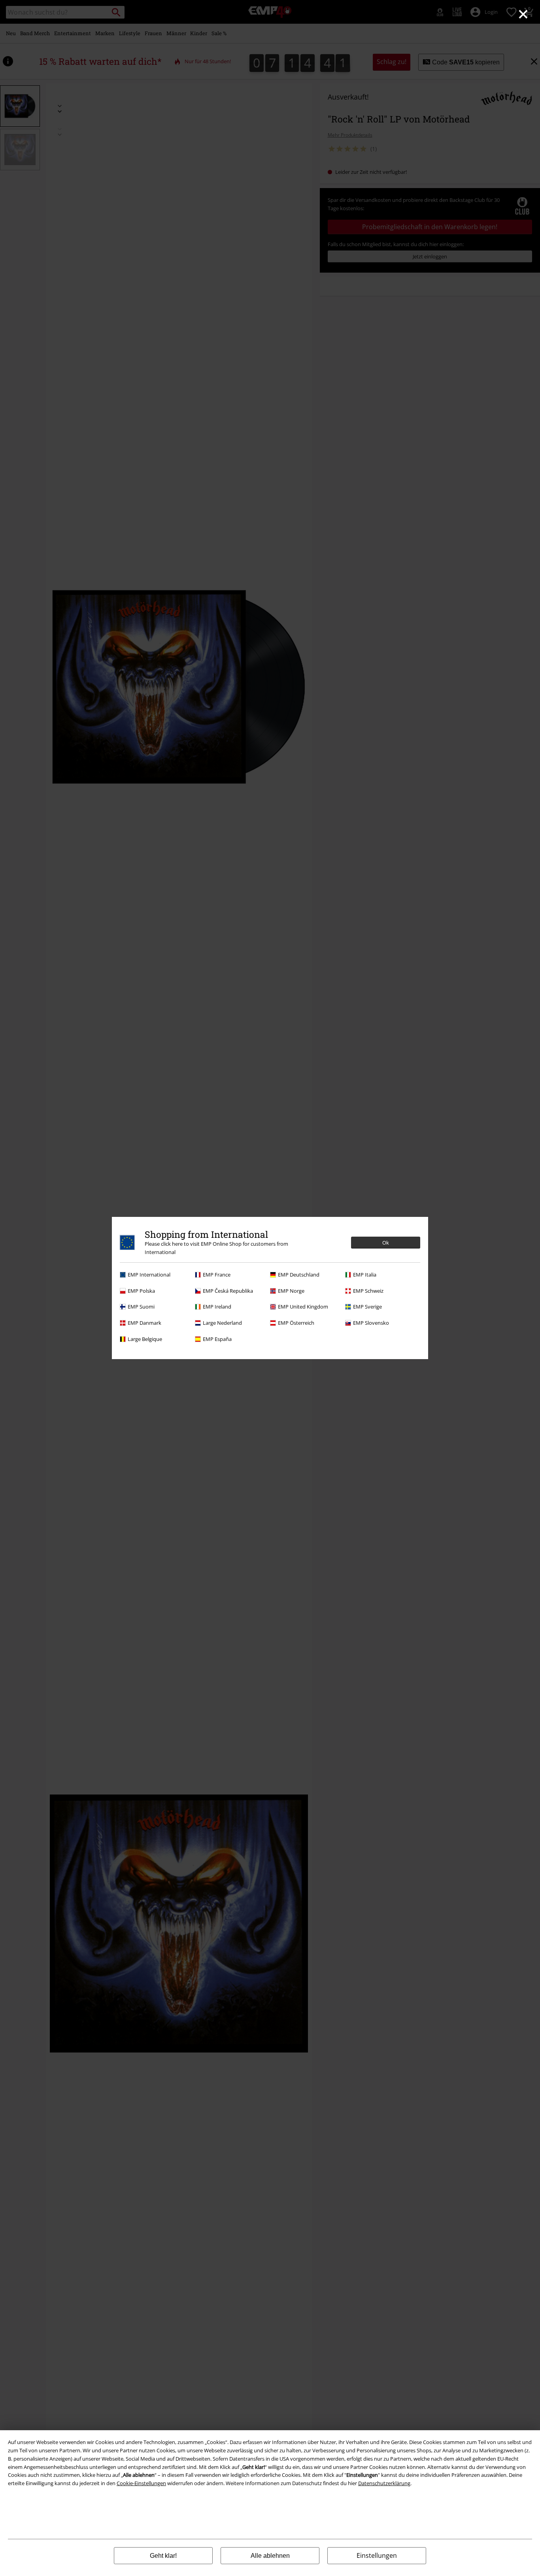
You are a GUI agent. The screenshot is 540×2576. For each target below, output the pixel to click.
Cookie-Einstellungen (141, 2483)
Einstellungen (377, 2555)
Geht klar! (163, 2556)
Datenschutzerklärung (384, 2483)
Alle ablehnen (270, 2556)
